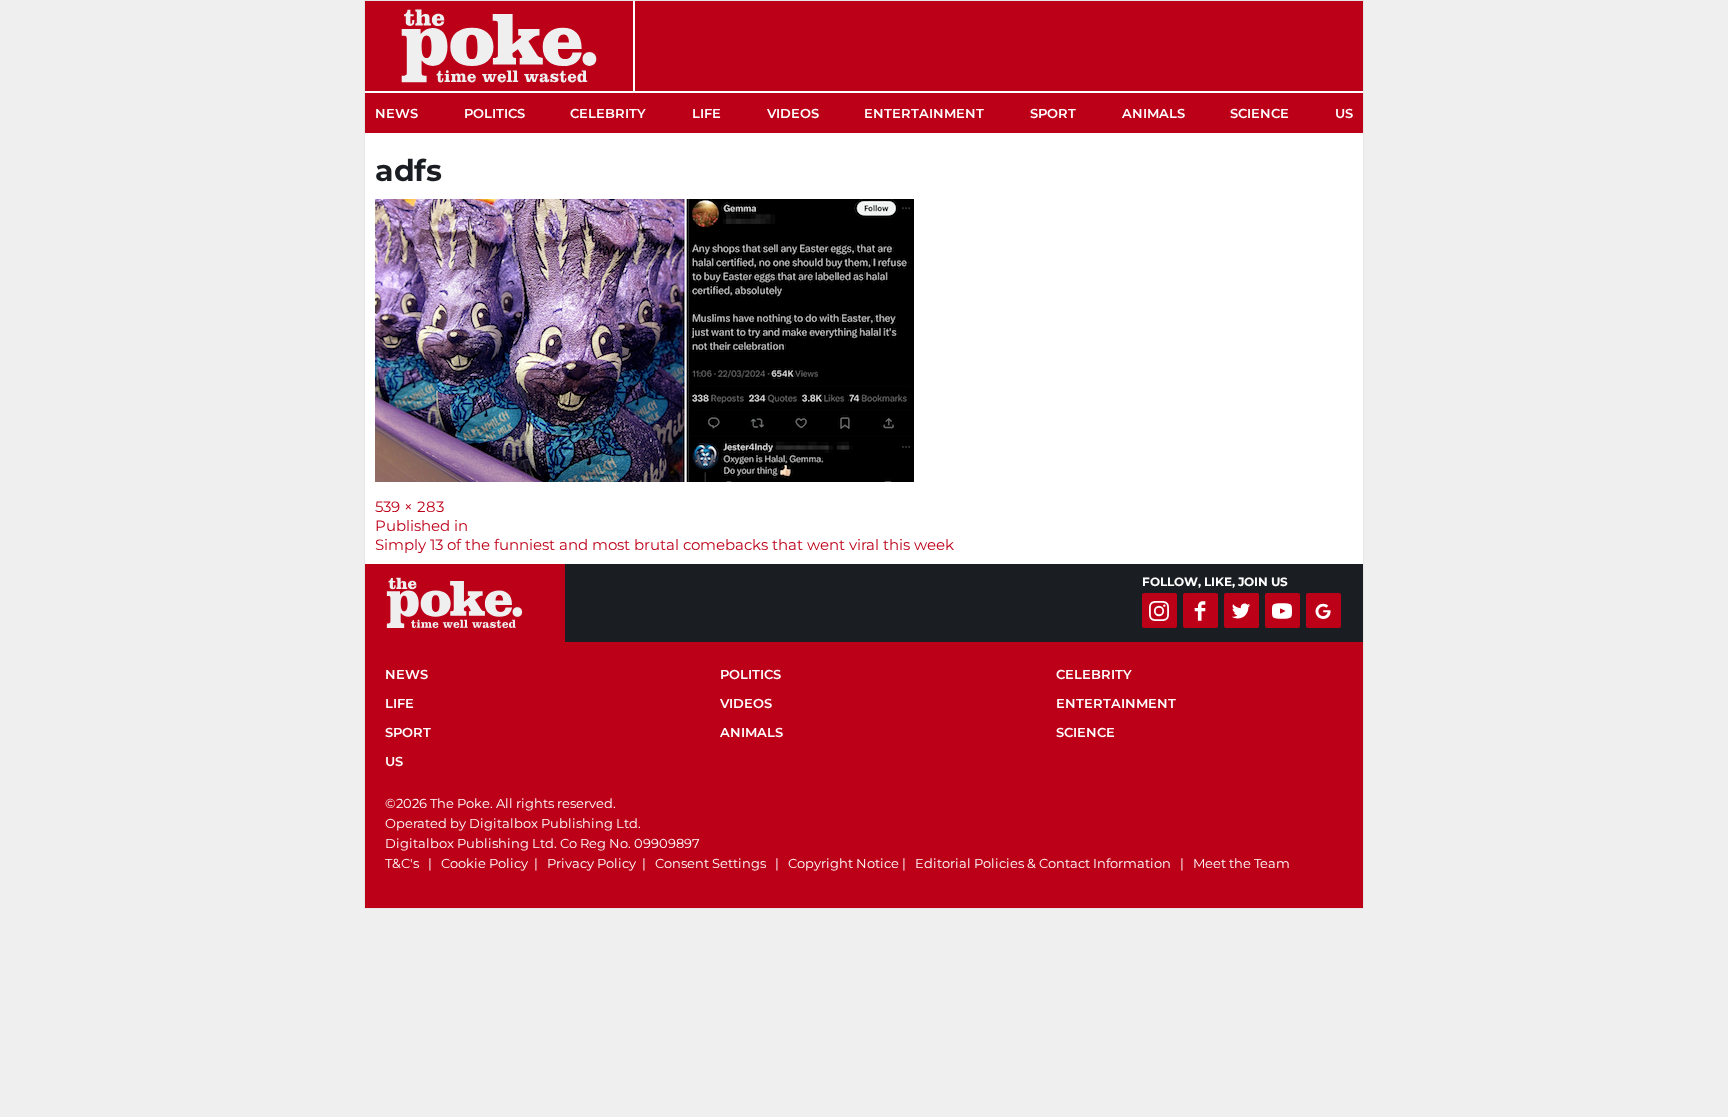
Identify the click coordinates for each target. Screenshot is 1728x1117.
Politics (494, 113)
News (396, 113)
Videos (793, 113)
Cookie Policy (484, 863)
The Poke (499, 46)
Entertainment (924, 113)
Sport (1053, 113)
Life (706, 113)
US (1344, 113)
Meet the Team (1241, 863)
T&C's (402, 863)
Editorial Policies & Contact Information (1043, 863)
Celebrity (608, 113)
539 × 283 (409, 506)
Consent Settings (710, 863)
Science (1259, 113)
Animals (1153, 113)
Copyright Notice (843, 863)
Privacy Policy (591, 863)
